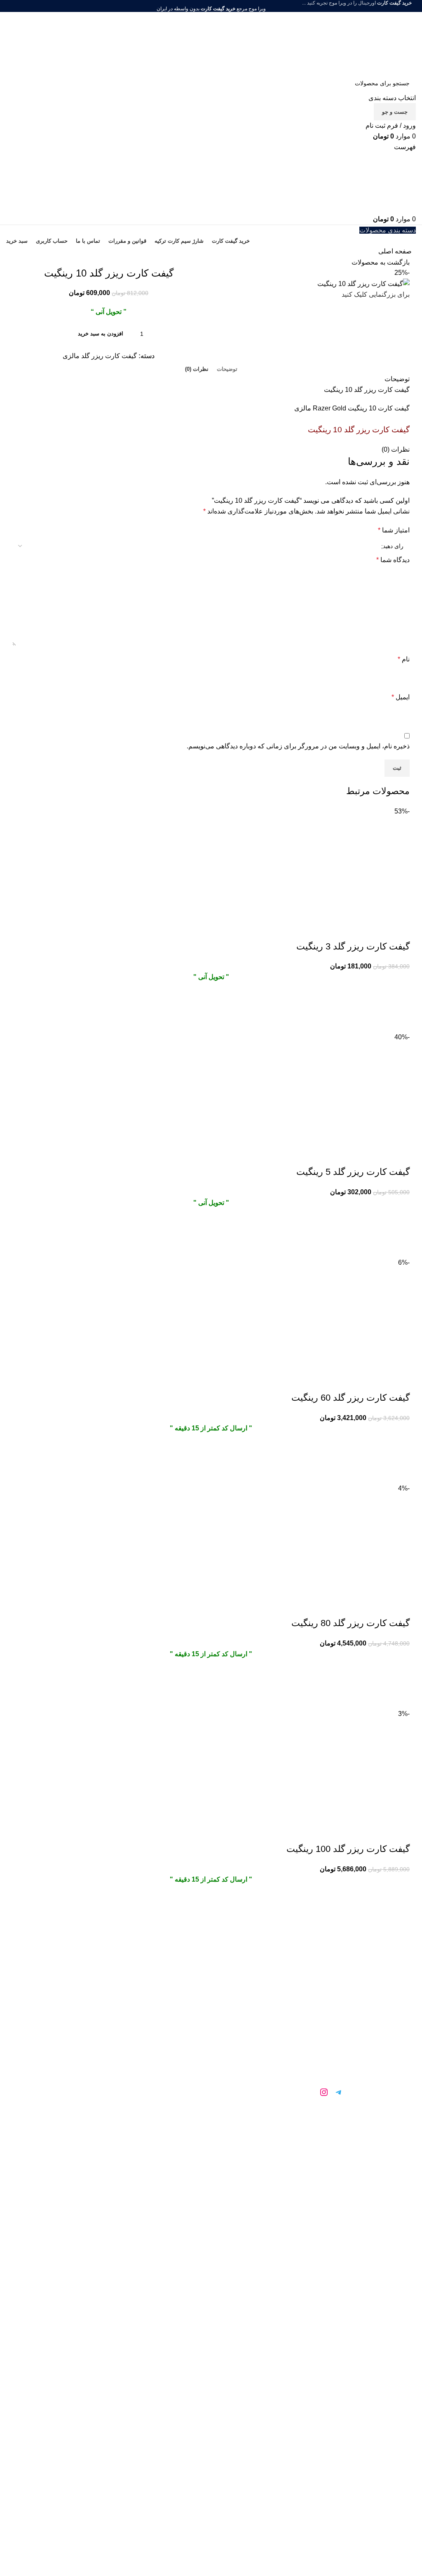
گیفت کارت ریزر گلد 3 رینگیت (353, 946)
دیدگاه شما (393, 560)
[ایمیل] (294, 2092)
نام (404, 659)
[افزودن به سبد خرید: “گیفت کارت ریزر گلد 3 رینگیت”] (399, 1001)
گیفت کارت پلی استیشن (105, 2094)
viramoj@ (331, 2138)
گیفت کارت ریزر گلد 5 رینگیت (353, 1172)
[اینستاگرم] (324, 2092)
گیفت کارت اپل (106, 2076)
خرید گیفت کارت (105, 2002)
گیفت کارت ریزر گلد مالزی (100, 356)
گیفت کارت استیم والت (105, 2039)
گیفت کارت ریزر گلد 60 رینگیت (350, 1398)
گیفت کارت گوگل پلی (106, 2020)
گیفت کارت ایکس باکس (106, 2057)
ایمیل (401, 697)
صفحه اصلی (395, 251)
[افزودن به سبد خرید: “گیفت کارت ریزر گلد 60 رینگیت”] (399, 1452)
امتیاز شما (394, 530)
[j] (309, 2092)
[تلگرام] (339, 2092)
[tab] (227, 369)
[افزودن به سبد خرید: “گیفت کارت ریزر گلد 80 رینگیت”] (399, 1678)
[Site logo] (365, 42)
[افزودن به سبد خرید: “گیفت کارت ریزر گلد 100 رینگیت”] (399, 1903)
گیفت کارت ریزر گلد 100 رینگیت (348, 1849)
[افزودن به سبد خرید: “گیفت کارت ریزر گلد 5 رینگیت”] (399, 1226)
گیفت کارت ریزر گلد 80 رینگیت (350, 1623)
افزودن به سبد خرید (101, 334)
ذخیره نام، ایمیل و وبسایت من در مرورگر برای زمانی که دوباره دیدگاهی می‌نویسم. (298, 746)
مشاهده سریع (399, 1022)
